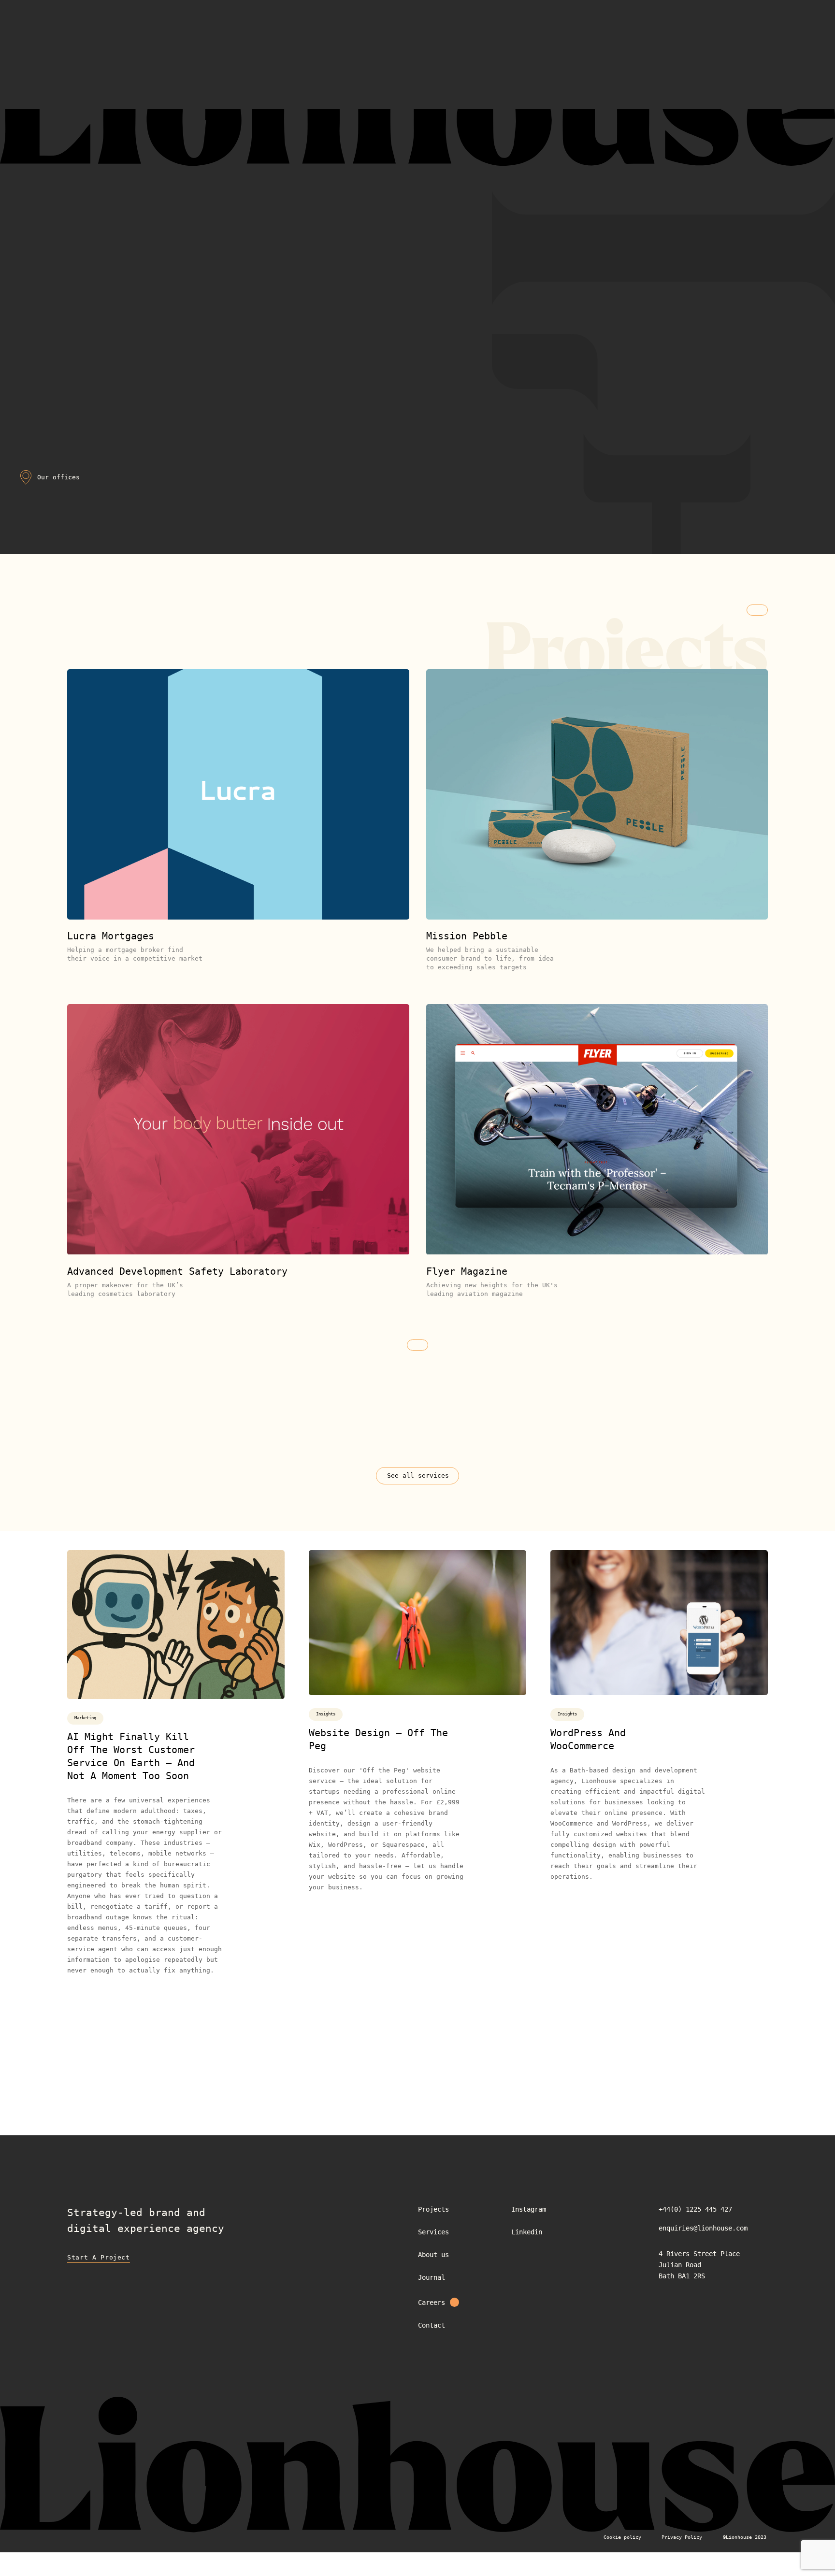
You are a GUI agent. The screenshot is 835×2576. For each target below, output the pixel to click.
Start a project (99, 2257)
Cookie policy (622, 2537)
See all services (418, 1475)
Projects (433, 2209)
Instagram (529, 2209)
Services (433, 2232)
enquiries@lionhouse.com (703, 2228)
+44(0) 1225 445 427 (695, 2209)
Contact (432, 2325)
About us (433, 2255)
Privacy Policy (682, 2537)
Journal (432, 2277)
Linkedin (527, 2232)
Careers (432, 2303)
